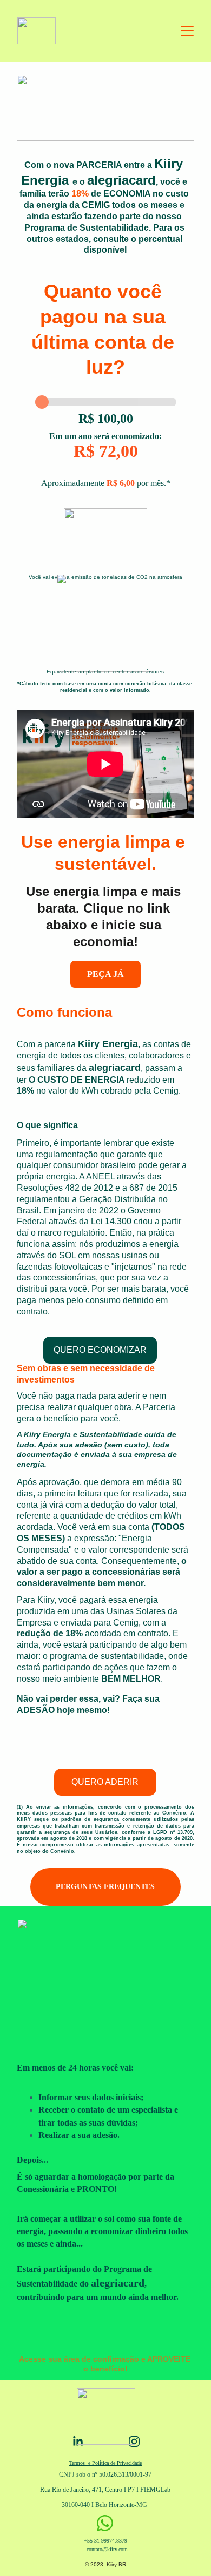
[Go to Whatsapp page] (105, 2523)
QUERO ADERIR (105, 1782)
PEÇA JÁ (105, 974)
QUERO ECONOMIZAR (100, 1350)
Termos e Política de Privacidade (105, 2463)
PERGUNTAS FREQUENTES (105, 1887)
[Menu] (187, 31)
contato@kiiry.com (107, 2549)
